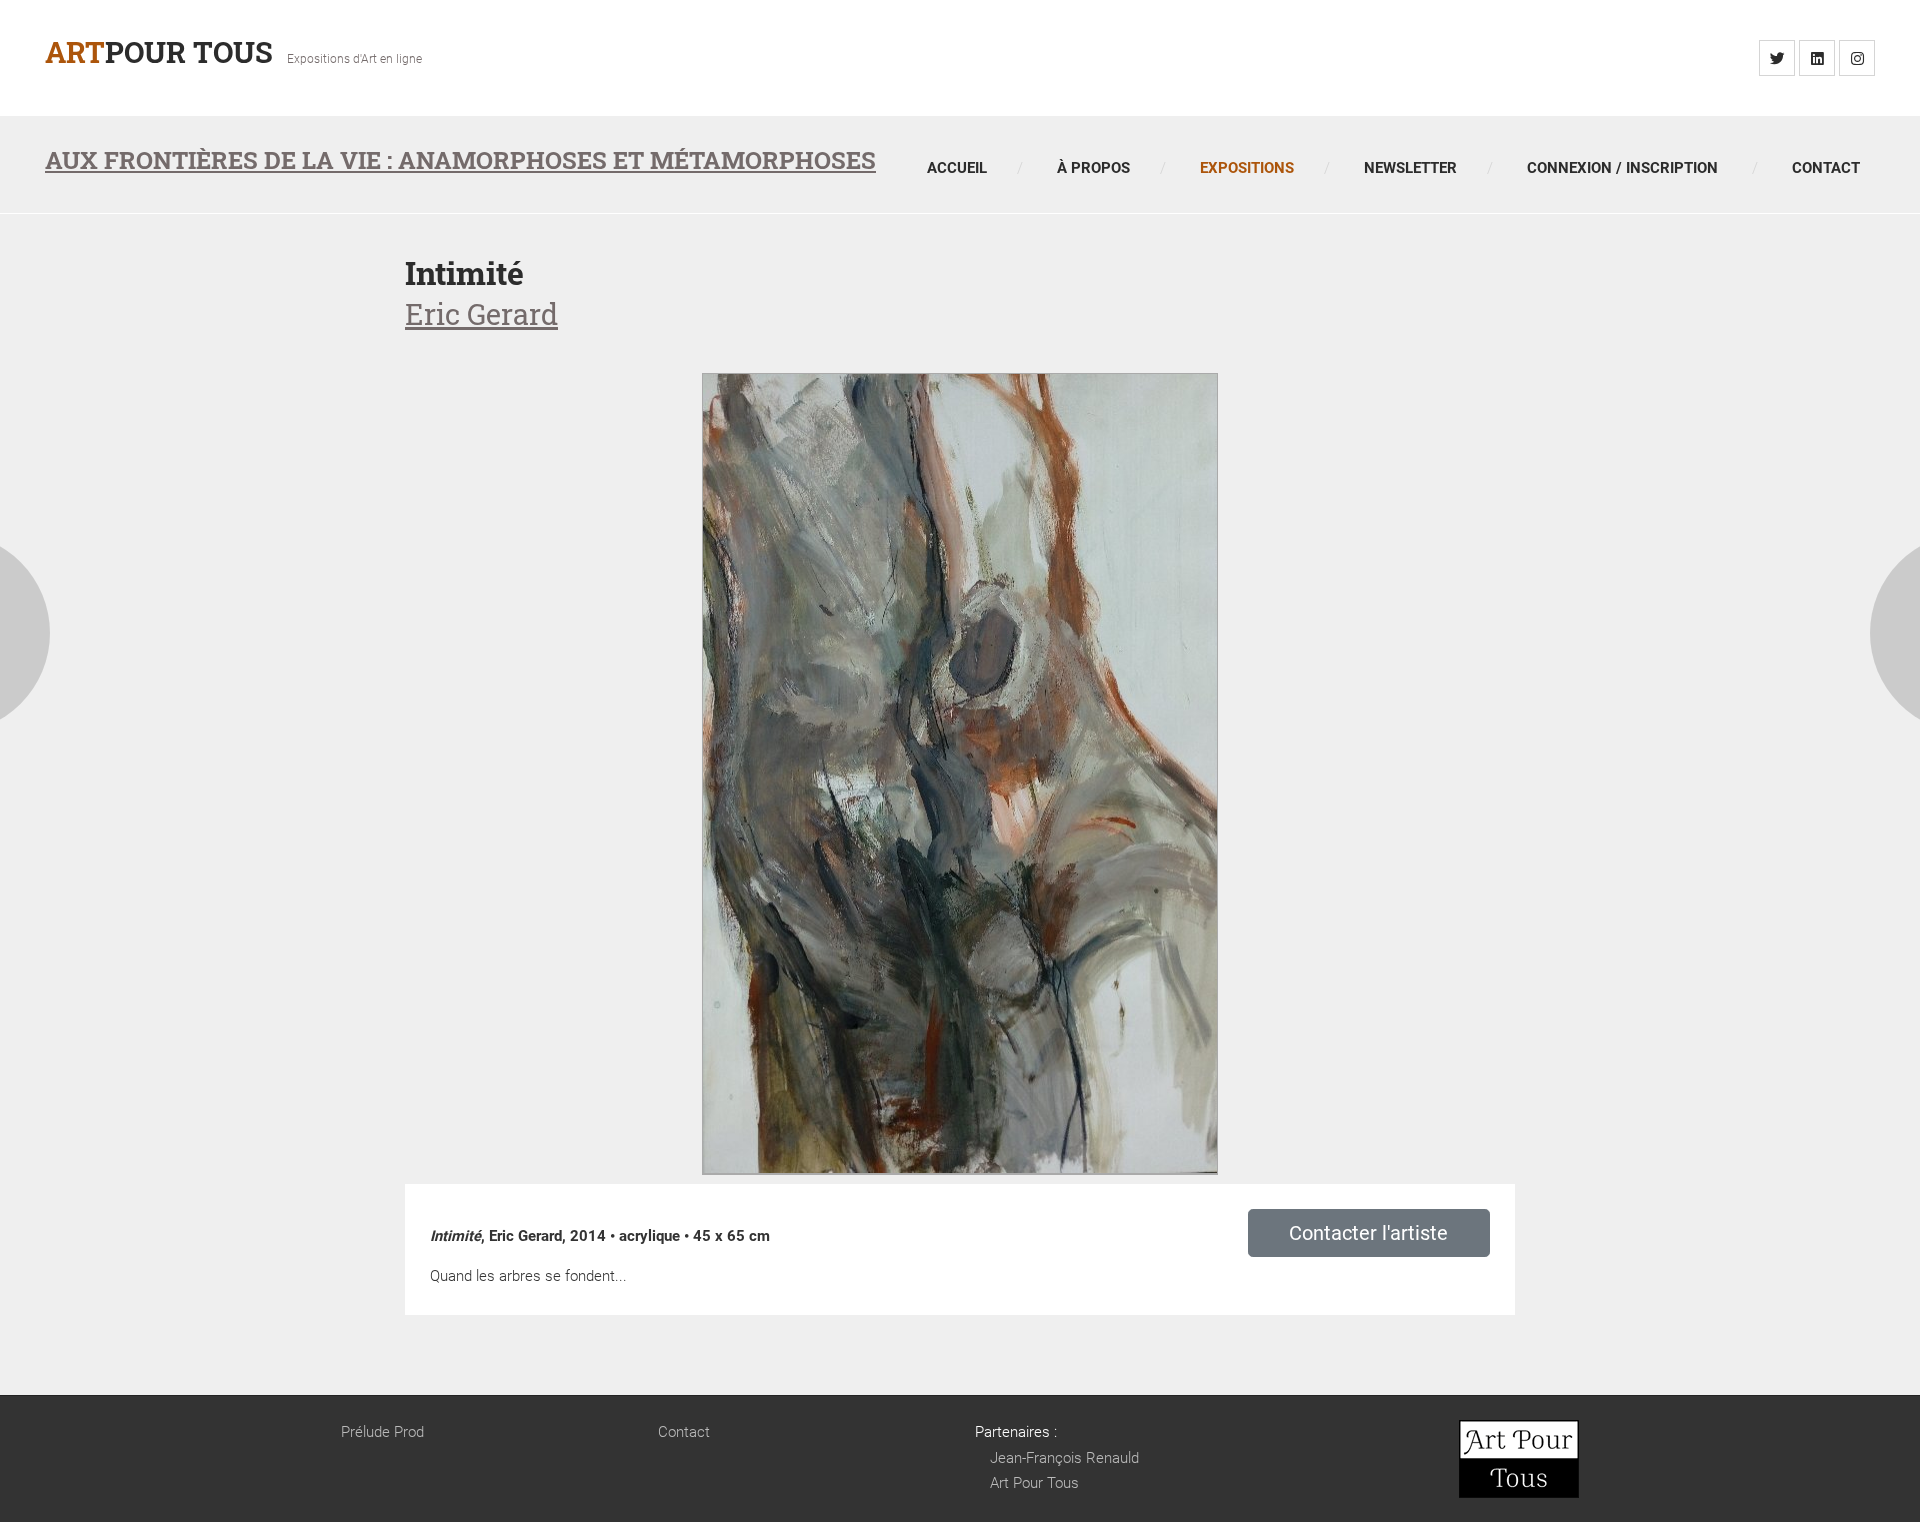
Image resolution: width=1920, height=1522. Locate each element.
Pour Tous (159, 51)
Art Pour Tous (1034, 1483)
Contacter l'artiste (1368, 1233)
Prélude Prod (382, 1432)
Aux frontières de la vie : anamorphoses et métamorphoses (460, 160)
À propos (1093, 168)
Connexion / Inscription (1622, 168)
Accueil (957, 168)
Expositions (1247, 168)
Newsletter (1410, 168)
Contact (1826, 168)
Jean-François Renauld (1064, 1458)
